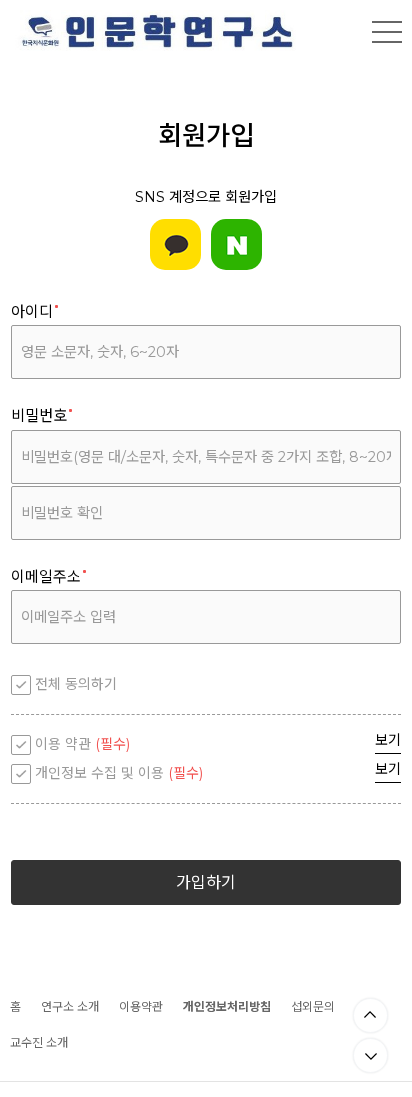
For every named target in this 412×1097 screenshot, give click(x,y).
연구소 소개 (70, 1006)
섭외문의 (313, 1006)
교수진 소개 (39, 1042)
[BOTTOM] (370, 1055)
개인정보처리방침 (227, 1006)
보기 (388, 740)
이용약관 (141, 1006)
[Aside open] (387, 32)
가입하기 (206, 882)
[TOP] (370, 1015)
